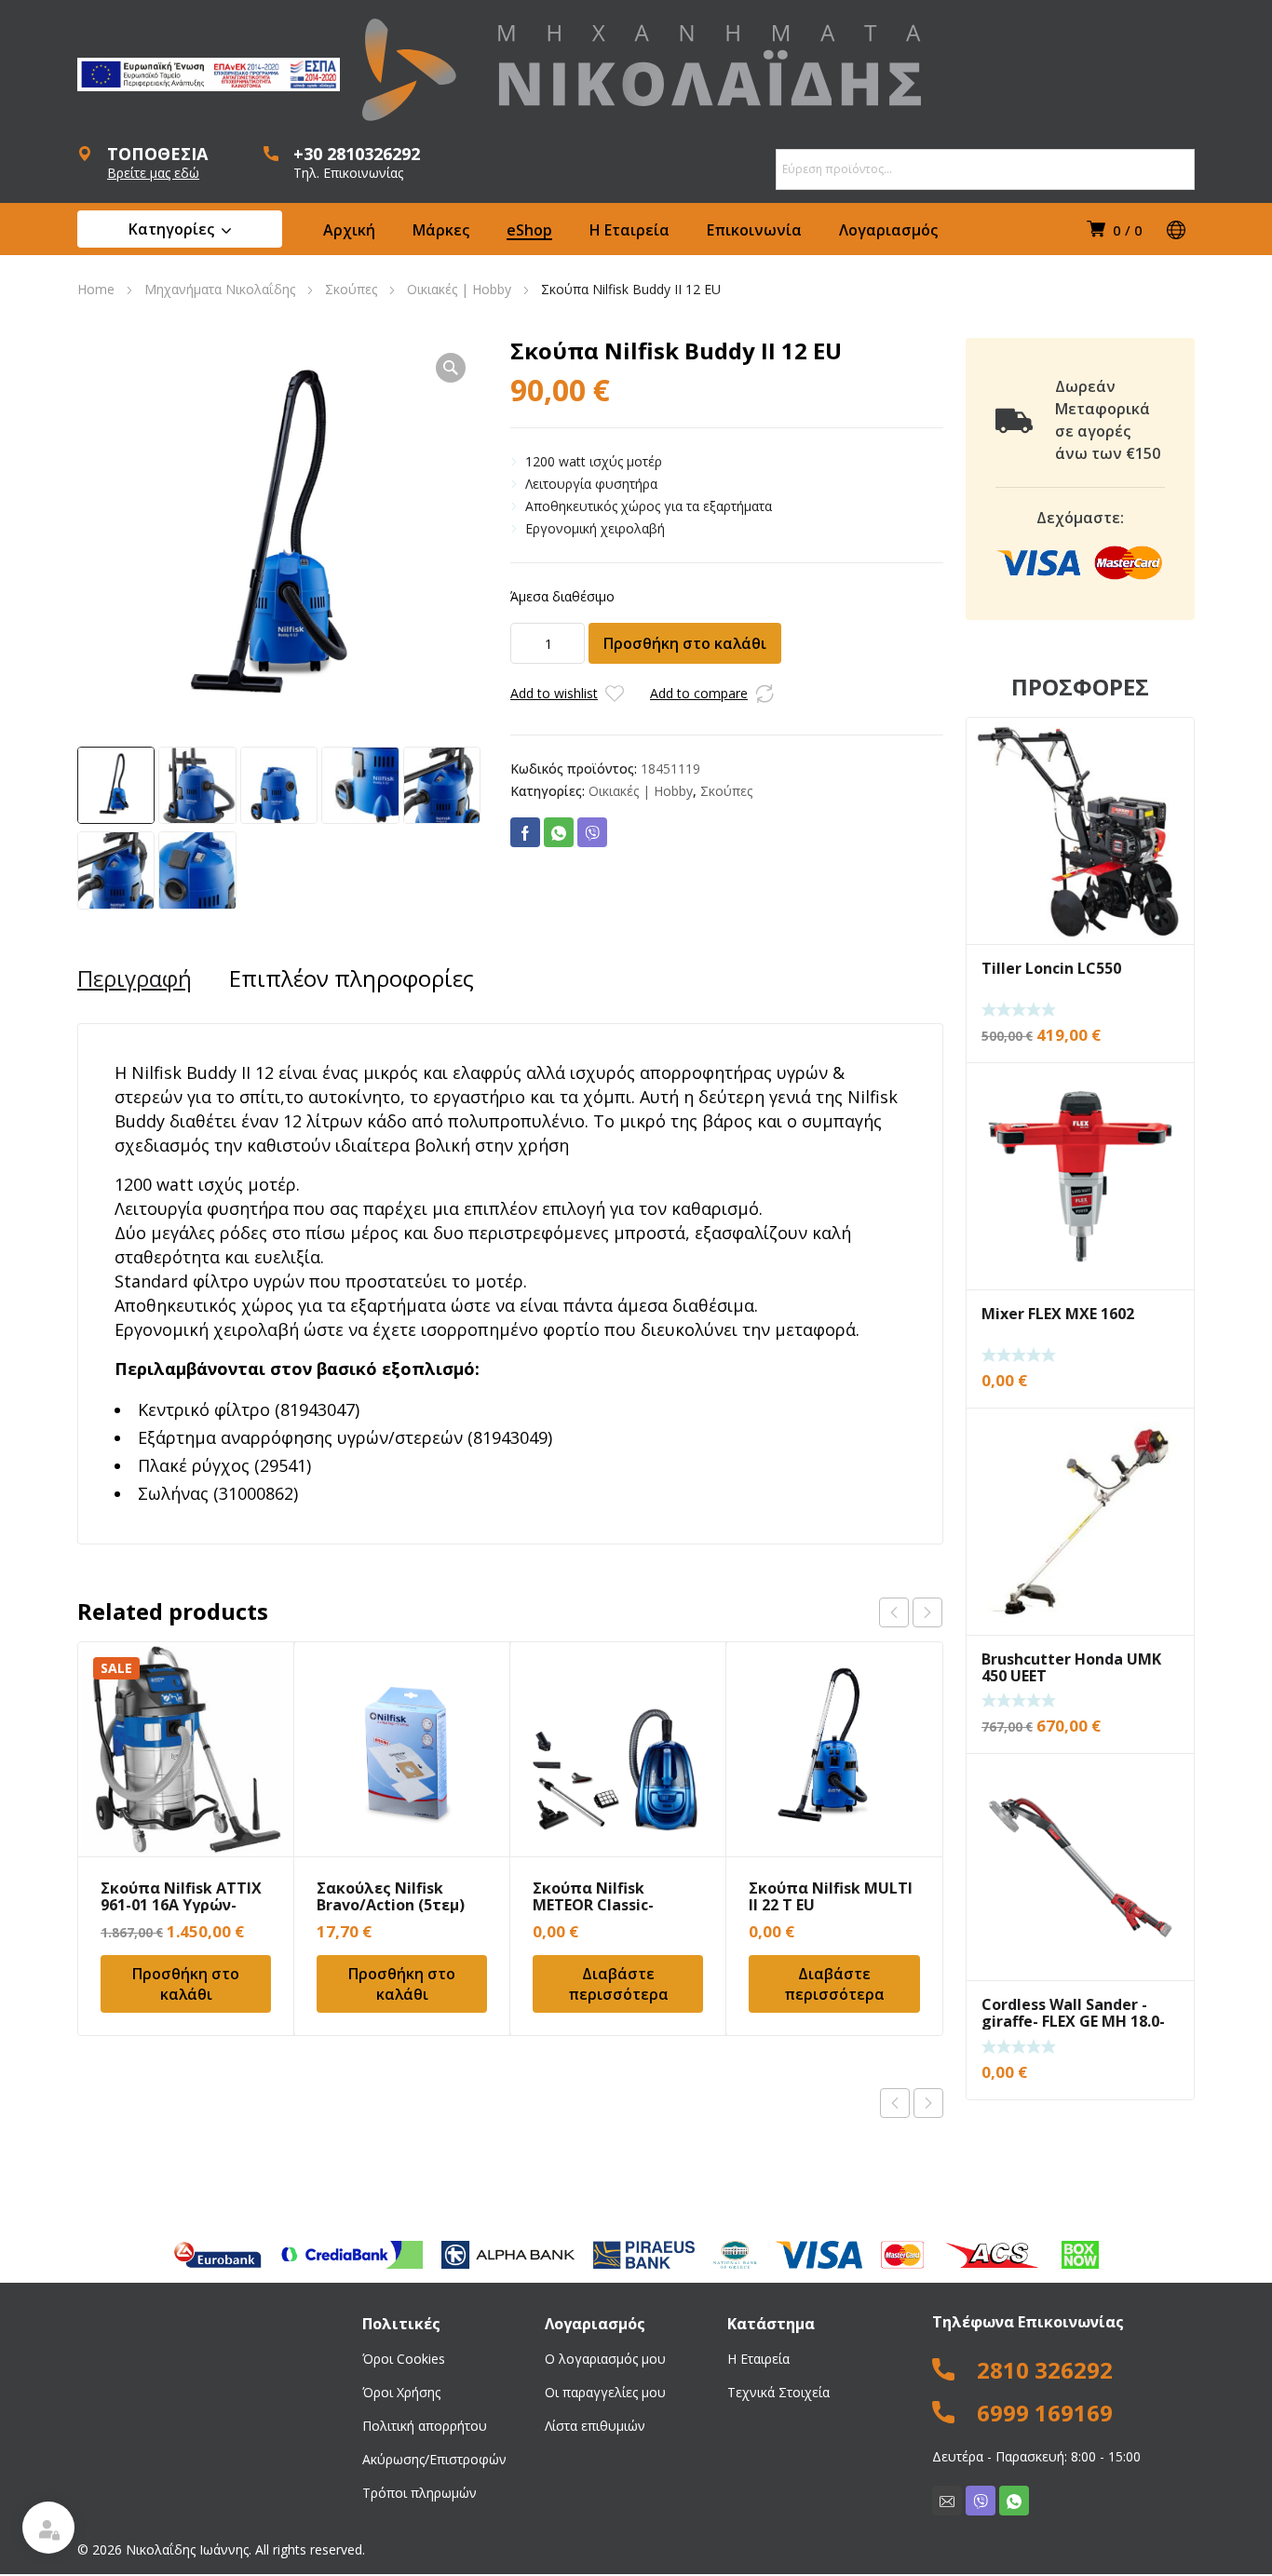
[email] (947, 2501)
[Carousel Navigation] (911, 1612)
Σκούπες (351, 289)
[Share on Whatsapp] (559, 832)
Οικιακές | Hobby (459, 289)
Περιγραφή (135, 978)
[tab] (135, 978)
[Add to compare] (765, 694)
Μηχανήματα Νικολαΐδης (220, 289)
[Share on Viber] (592, 832)
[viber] (981, 2501)
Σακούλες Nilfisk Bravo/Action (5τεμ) (391, 1896)
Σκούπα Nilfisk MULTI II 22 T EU (831, 1896)
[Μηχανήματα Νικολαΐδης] (642, 70)
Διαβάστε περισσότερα (618, 1984)
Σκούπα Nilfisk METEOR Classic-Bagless (593, 1905)
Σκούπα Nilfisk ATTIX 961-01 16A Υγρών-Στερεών (181, 1905)
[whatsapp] (1014, 2501)
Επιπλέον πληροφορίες (352, 978)
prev (894, 1612)
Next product (928, 2103)
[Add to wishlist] (615, 694)
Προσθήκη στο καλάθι (685, 643)
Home (96, 289)
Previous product (895, 2103)
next (927, 1612)
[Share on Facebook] (525, 832)
